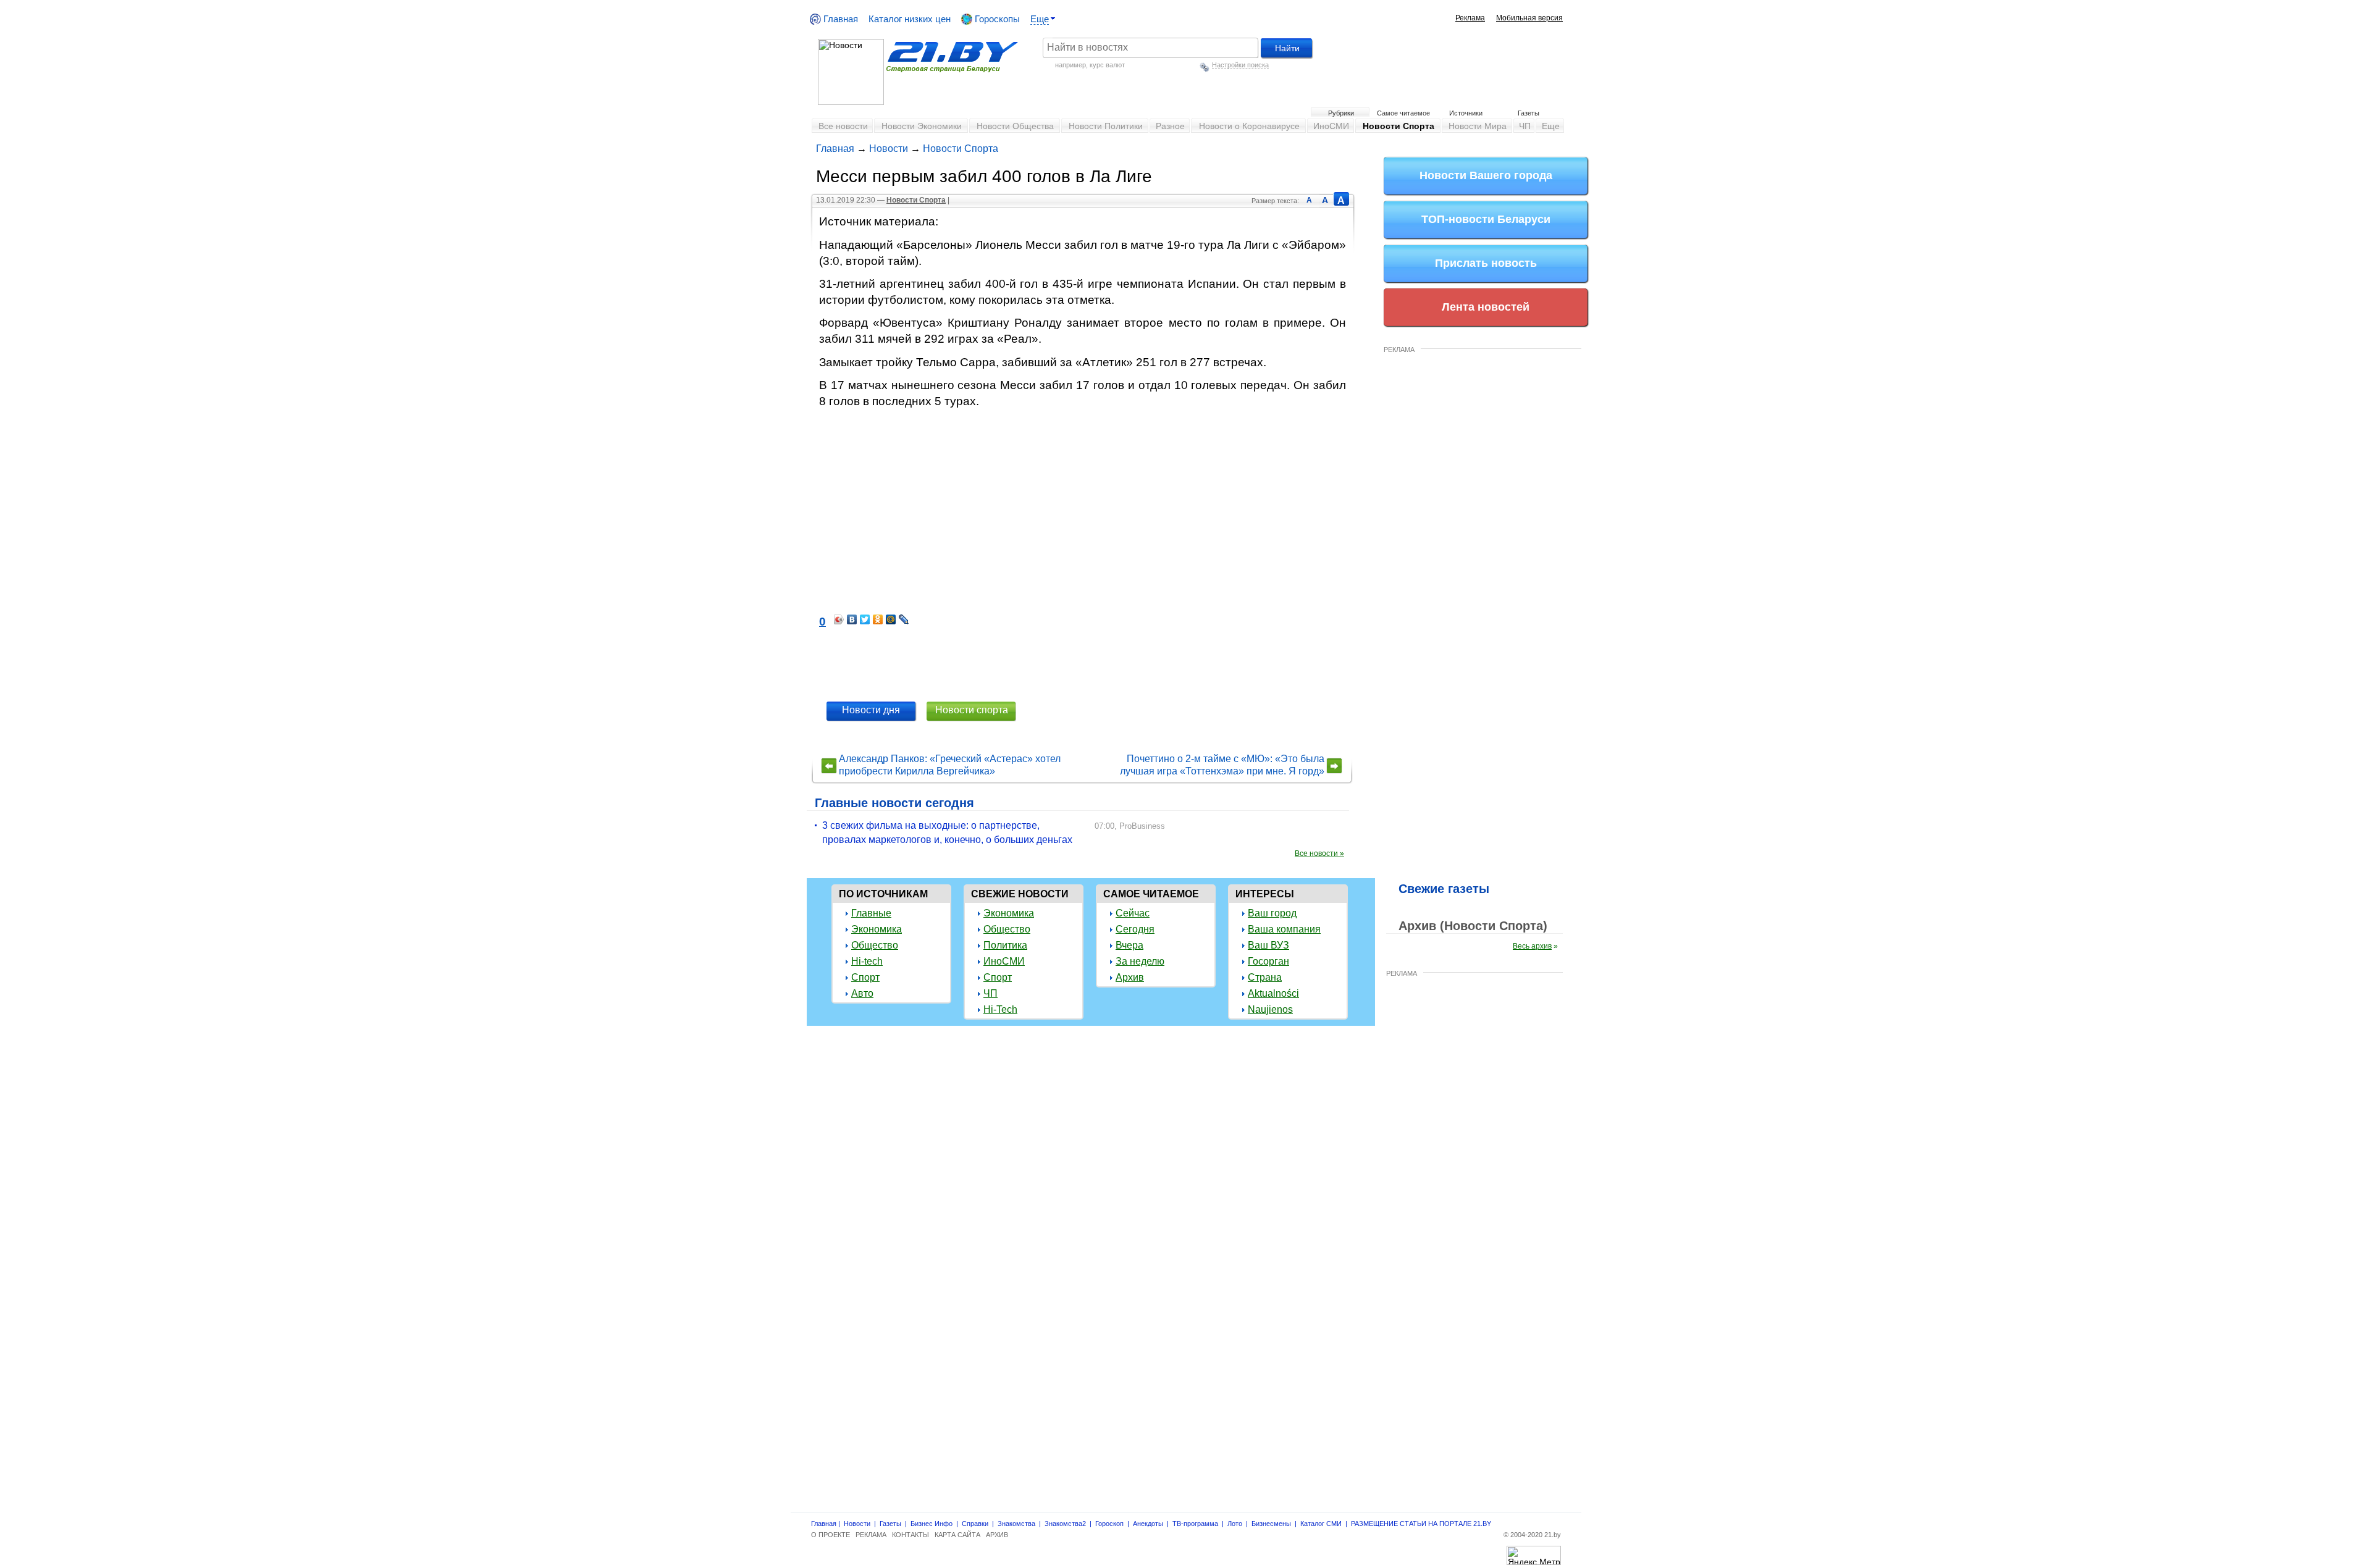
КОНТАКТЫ (911, 1535)
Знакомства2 (1065, 1524)
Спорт (865, 977)
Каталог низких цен (910, 19)
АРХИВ (997, 1535)
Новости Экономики (922, 126)
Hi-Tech (1000, 1009)
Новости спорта (972, 710)
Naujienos (1270, 1009)
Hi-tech (867, 961)
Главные (871, 913)
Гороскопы (996, 19)
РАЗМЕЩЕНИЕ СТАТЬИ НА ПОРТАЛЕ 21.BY (1421, 1524)
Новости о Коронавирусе (1249, 126)
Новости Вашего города (1486, 175)
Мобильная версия (1529, 18)
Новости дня (871, 710)
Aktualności (1273, 993)
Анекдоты (1148, 1524)
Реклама (1470, 18)
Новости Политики (1106, 126)
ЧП (1525, 126)
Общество (875, 945)
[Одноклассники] (878, 619)
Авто (862, 993)
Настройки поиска (1240, 65)
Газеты (1529, 113)
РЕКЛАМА (1399, 350)
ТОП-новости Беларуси (1486, 219)
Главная (839, 19)
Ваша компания (1284, 929)
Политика (1005, 945)
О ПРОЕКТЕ (831, 1535)
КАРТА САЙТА (957, 1535)
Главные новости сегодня (894, 803)
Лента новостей (1486, 307)
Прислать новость (1486, 263)
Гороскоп (1109, 1524)
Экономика (877, 929)
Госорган (1268, 961)
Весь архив (1532, 946)
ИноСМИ (1331, 126)
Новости (889, 149)
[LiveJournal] (904, 619)
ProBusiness (1142, 826)
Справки (975, 1524)
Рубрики (1341, 113)
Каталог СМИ (1321, 1524)
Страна (1265, 977)
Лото (1235, 1524)
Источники (1466, 113)
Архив (1130, 977)
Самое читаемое (1403, 113)
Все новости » (1319, 853)
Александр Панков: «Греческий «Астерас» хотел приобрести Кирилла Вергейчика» (950, 765)
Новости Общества (1015, 126)
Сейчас (1133, 913)
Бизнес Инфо (932, 1524)
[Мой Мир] (891, 619)
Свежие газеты (1444, 889)
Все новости (843, 126)
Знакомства (1016, 1524)
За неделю (1140, 961)
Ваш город (1272, 913)
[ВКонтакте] (852, 619)
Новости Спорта (1398, 126)
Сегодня (1135, 929)
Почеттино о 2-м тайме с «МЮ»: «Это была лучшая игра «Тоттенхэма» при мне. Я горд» (1222, 765)
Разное (1170, 126)
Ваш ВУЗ (1268, 945)
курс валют (1107, 65)
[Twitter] (865, 619)
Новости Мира (1478, 126)
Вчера (1129, 945)
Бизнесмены (1271, 1524)
